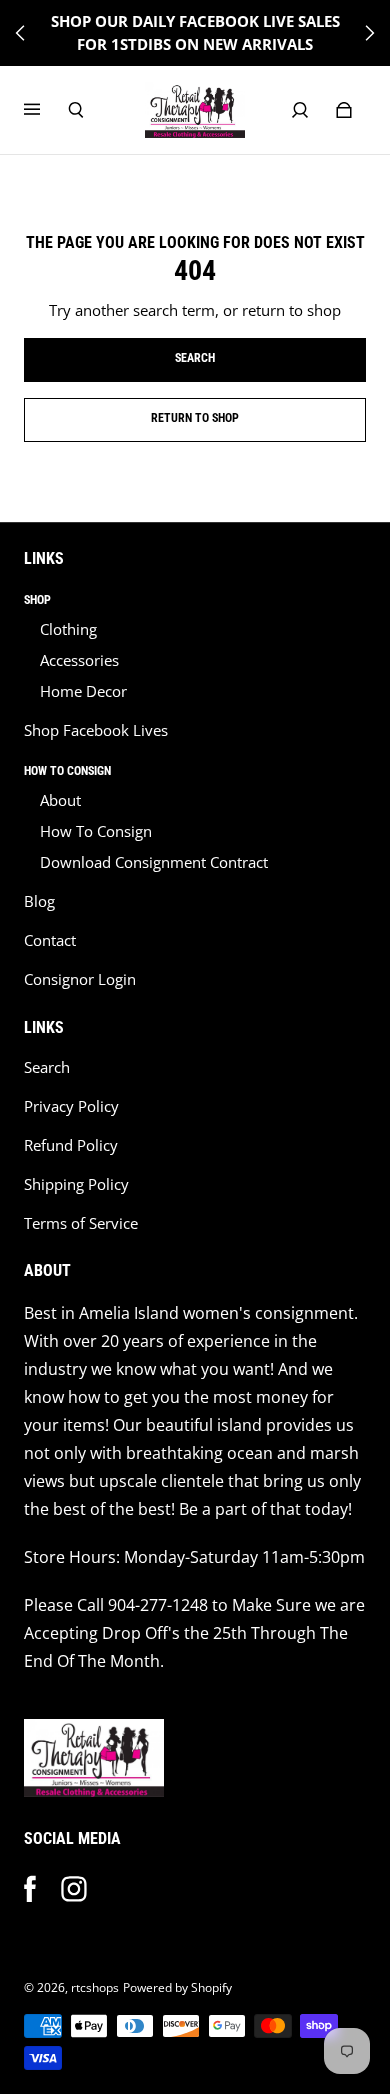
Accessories (79, 660)
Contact (50, 940)
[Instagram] (74, 1889)
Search (47, 1067)
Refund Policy (71, 1145)
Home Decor (83, 691)
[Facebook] (30, 1889)
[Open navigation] (46, 110)
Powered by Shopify (177, 1987)
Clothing (68, 629)
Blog (39, 901)
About (60, 800)
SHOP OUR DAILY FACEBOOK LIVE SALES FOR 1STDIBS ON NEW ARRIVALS (195, 33)
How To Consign (96, 831)
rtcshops (95, 1987)
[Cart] (344, 110)
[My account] (300, 110)
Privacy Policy (71, 1106)
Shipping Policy (76, 1184)
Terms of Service (81, 1223)
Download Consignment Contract (154, 862)
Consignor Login (80, 979)
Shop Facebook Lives (96, 730)
